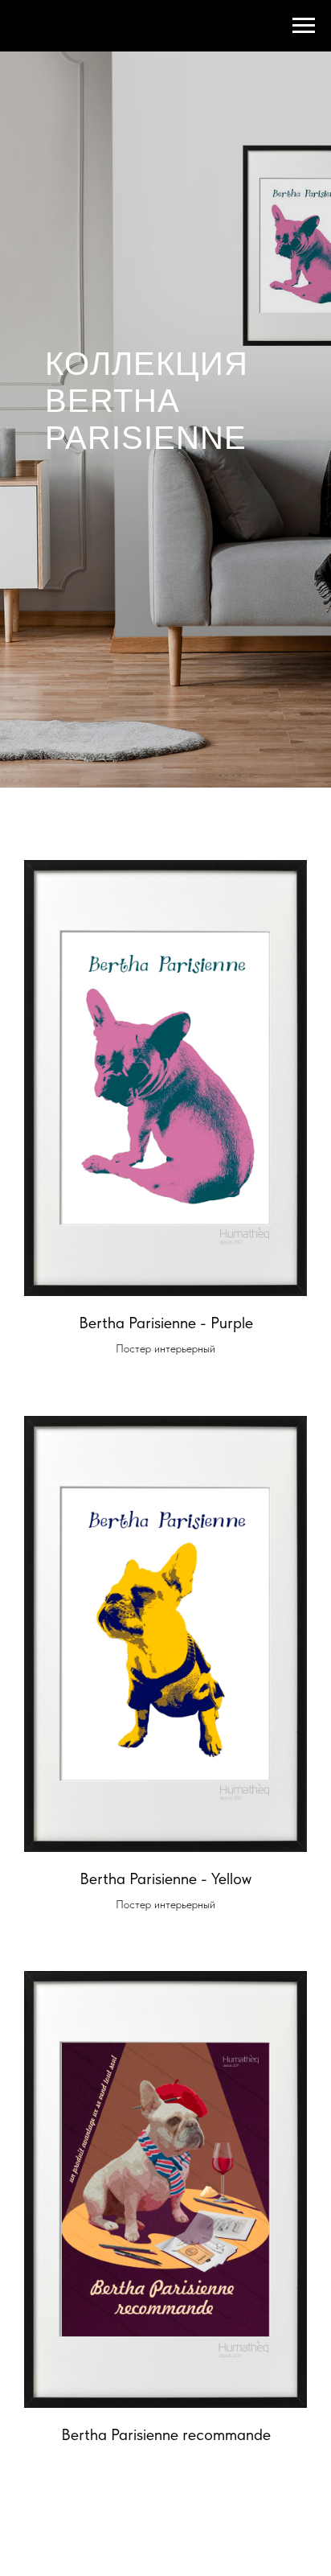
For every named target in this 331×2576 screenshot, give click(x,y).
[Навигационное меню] (304, 26)
